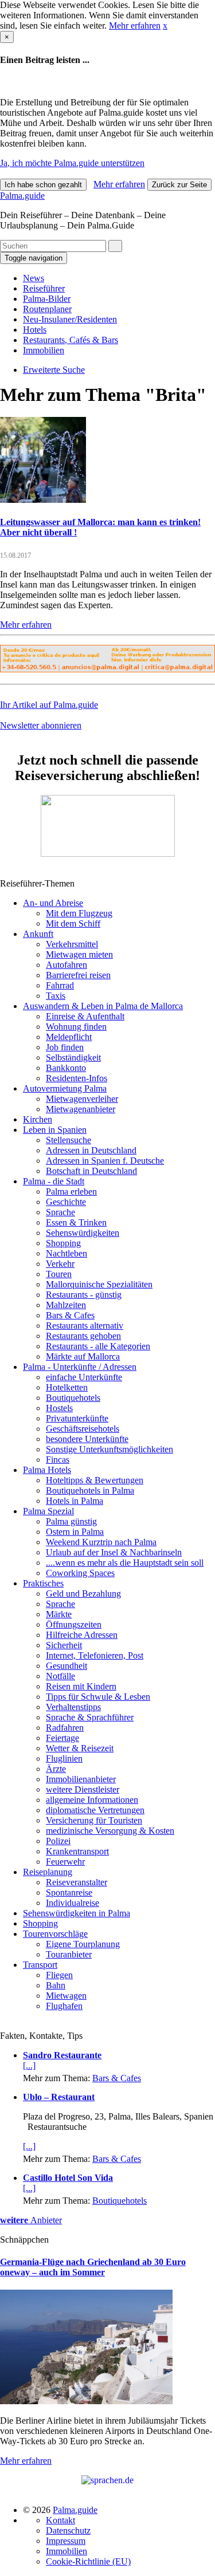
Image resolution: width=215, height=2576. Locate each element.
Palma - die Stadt (54, 1181)
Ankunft (38, 934)
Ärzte (56, 1769)
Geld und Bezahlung (83, 1594)
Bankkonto (66, 1068)
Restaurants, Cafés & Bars (71, 340)
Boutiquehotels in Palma (90, 1490)
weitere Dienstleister (83, 1789)
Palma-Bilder (47, 299)
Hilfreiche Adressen (82, 1635)
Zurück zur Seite (179, 185)
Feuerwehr (65, 1862)
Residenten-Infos (77, 1078)
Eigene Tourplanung (83, 1944)
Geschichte (66, 1202)
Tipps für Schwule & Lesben (98, 1697)
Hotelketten (67, 1387)
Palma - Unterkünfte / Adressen (80, 1367)
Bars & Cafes (70, 1315)
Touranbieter (69, 1954)
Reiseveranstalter (77, 1882)
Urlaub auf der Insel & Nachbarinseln (114, 1552)
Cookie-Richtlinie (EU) (88, 2561)
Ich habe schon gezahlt (43, 185)
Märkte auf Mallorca (83, 1356)
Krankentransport (77, 1851)
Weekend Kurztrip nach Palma (101, 1542)
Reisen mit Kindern (81, 1686)
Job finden (65, 1047)
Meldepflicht (69, 1037)
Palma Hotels (47, 1470)
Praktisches (43, 1583)
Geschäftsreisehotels (83, 1429)
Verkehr (60, 1264)
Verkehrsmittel (72, 944)
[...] (29, 2065)
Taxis (56, 996)
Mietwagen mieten (79, 954)
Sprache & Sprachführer (90, 1717)
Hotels (35, 330)
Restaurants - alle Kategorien (98, 1346)
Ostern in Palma (75, 1532)
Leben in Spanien (55, 1130)
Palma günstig (71, 1521)
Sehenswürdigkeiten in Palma (77, 1913)
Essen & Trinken (76, 1222)
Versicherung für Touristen (94, 1820)
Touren (59, 1274)
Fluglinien (64, 1758)
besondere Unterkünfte (87, 1439)
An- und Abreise (53, 903)
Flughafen (64, 2006)
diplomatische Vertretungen (95, 1810)
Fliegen (59, 1975)
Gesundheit (67, 1666)
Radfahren (65, 1728)
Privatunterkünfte (77, 1418)
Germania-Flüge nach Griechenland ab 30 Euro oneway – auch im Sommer (93, 2267)
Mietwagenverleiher (82, 1099)
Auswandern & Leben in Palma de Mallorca (103, 1006)
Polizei (58, 1841)
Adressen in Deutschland (91, 1150)
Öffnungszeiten (74, 1624)
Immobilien (44, 350)
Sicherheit (64, 1645)
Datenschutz (68, 2530)
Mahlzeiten (66, 1305)
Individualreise (73, 1903)
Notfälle (60, 1676)
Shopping (63, 1243)
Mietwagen (66, 1996)
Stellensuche (69, 1140)
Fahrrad (60, 985)
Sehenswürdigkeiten (83, 1233)
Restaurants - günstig (84, 1295)
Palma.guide (22, 196)
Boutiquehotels (73, 1398)
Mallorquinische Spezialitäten (99, 1284)
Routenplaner (47, 309)
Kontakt (60, 2520)
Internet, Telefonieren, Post (95, 1655)
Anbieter (31, 2220)
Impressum (66, 2541)
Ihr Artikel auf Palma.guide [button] (49, 705)
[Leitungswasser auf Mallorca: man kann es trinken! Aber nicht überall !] (43, 500)
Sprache (60, 1212)
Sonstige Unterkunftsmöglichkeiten (110, 1449)
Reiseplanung (48, 1872)
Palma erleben (71, 1192)
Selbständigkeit (73, 1057)
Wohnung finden (76, 1027)
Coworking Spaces (80, 1573)
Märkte (59, 1614)
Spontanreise (69, 1892)
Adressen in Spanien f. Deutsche (105, 1161)
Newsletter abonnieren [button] (41, 725)
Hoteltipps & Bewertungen (95, 1480)
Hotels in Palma (75, 1501)
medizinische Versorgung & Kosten (110, 1831)
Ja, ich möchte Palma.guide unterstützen (72, 163)
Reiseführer (44, 288)
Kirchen (38, 1119)
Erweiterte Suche (54, 370)
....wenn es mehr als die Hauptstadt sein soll (125, 1563)
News (34, 278)
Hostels (59, 1408)
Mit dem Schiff (73, 923)
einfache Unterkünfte (84, 1377)
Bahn (56, 1985)
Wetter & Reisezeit (80, 1748)
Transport (40, 1965)
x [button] (165, 25)
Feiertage (62, 1738)
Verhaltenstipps (73, 1707)
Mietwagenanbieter (81, 1109)
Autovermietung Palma (65, 1088)
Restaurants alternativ (85, 1326)
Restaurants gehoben (83, 1336)
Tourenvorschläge (55, 1934)
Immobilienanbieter (81, 1779)
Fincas (58, 1460)
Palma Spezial (48, 1511)
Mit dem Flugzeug (79, 913)
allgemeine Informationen (92, 1800)
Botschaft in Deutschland (91, 1171)
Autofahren (67, 965)
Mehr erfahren (135, 25)
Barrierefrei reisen (78, 975)
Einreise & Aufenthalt (85, 1016)
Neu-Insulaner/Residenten (70, 319)
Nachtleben (67, 1253)
